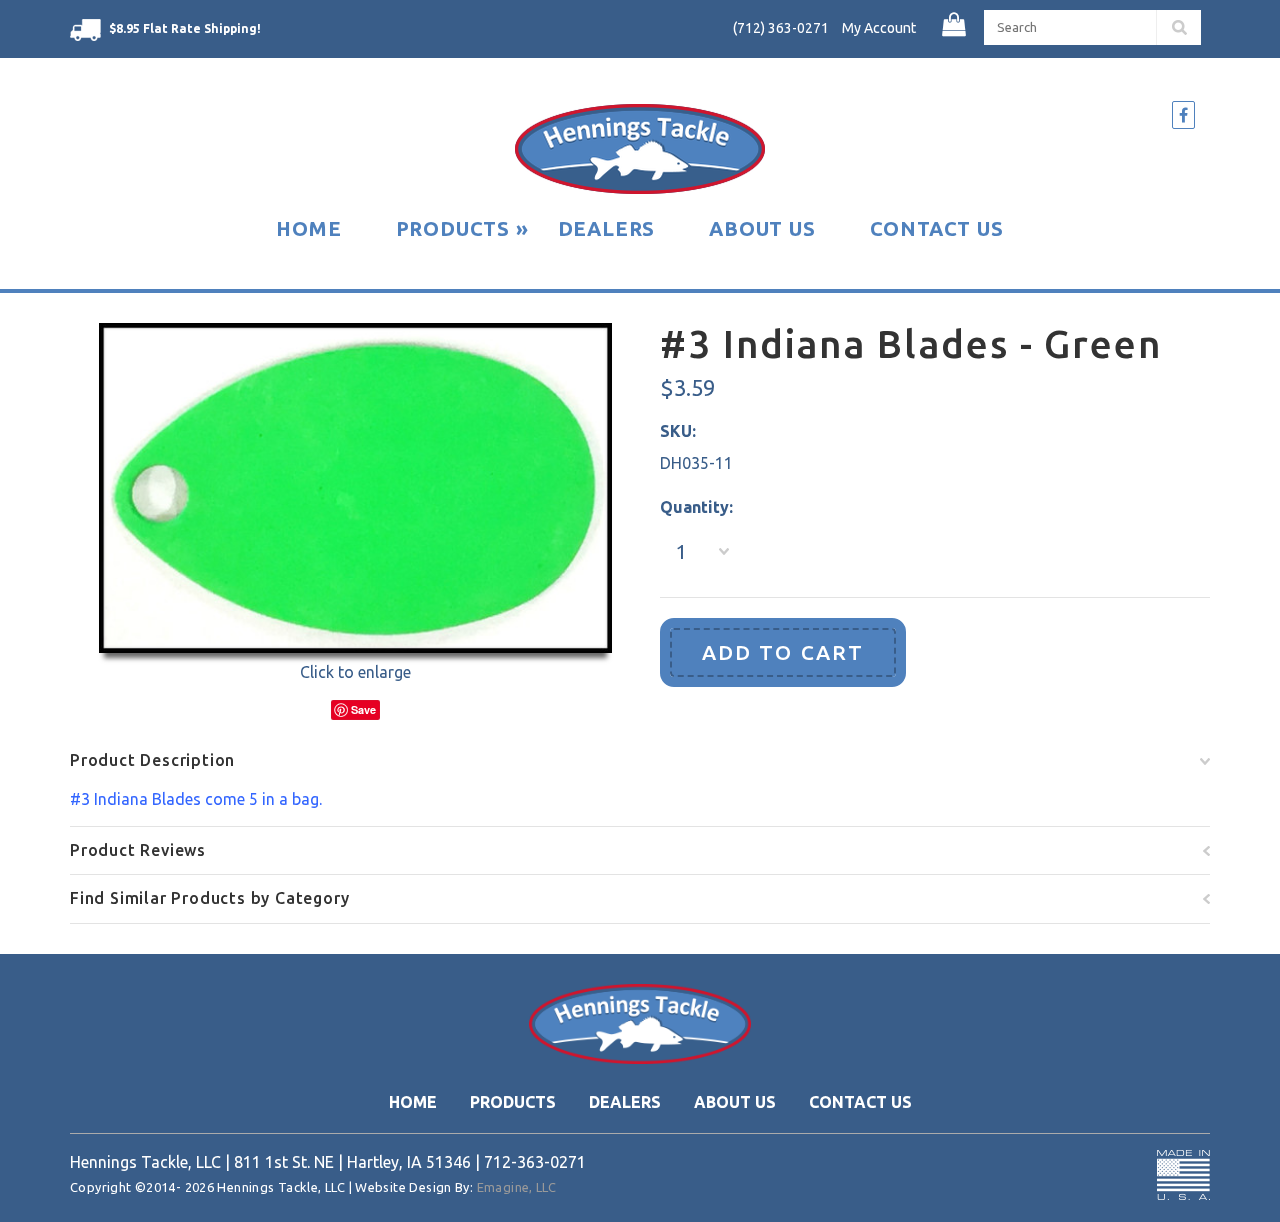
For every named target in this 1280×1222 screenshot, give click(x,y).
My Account (879, 28)
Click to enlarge (355, 672)
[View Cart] (955, 25)
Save (363, 709)
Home (308, 228)
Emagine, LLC (517, 1187)
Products (462, 228)
